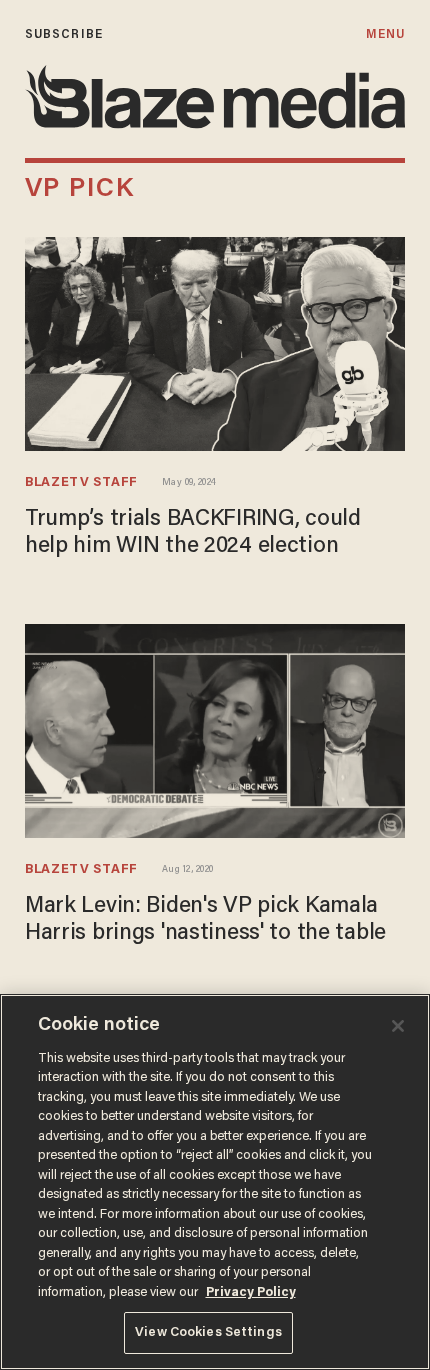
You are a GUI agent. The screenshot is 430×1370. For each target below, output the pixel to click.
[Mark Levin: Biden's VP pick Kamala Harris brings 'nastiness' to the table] (215, 728)
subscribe (64, 34)
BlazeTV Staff (81, 482)
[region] (215, 1182)
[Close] (398, 1026)
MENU (385, 34)
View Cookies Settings (208, 1332)
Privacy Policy (251, 1292)
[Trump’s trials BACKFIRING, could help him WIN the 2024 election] (215, 341)
